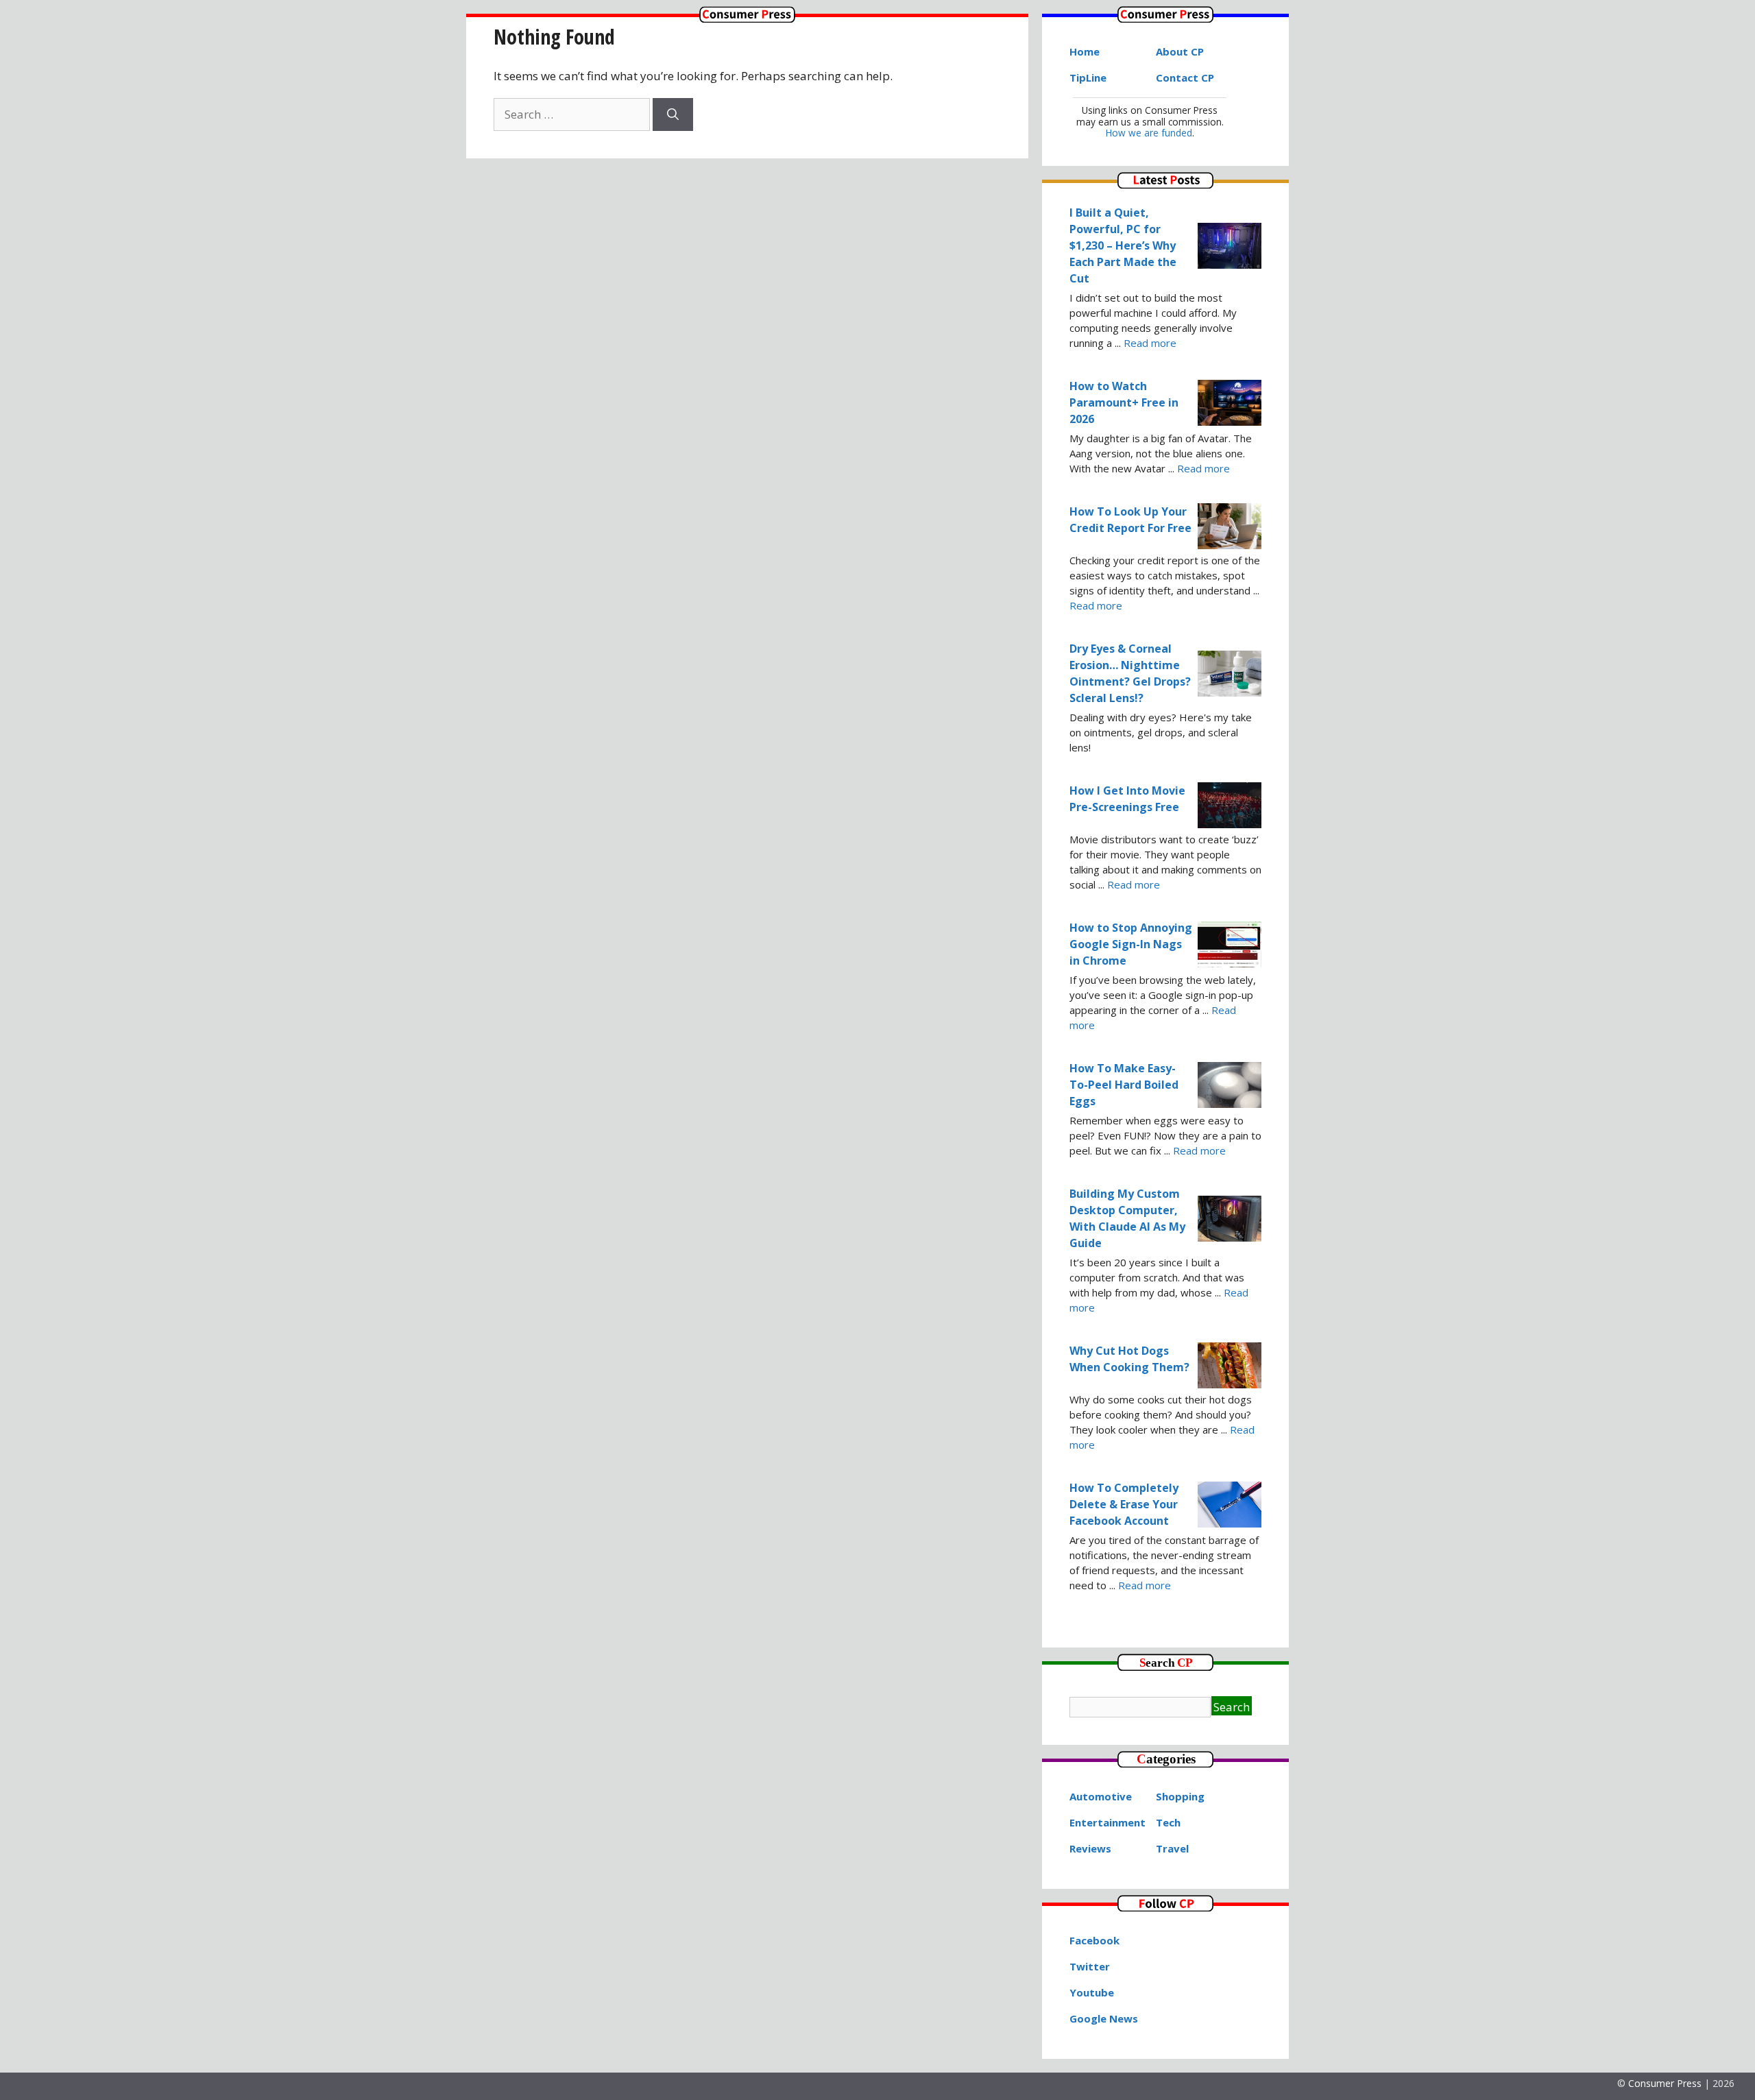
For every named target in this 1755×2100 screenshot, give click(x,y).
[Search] (673, 114)
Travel (1172, 1848)
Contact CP (1185, 77)
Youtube (1092, 1992)
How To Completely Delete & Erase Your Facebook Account (1124, 1504)
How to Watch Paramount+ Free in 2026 (1124, 402)
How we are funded (1149, 133)
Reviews (1090, 1848)
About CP (1180, 51)
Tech (1168, 1822)
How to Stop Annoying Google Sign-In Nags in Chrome (1131, 944)
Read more (1150, 343)
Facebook (1094, 1940)
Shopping (1180, 1796)
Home (1085, 51)
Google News (1104, 2018)
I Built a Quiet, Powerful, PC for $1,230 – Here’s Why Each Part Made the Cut (1123, 245)
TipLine (1088, 77)
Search (1232, 1707)
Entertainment (1108, 1822)
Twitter (1090, 1966)
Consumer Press (1665, 2083)
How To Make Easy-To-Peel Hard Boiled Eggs (1124, 1085)
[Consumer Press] (747, 18)
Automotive (1101, 1796)
